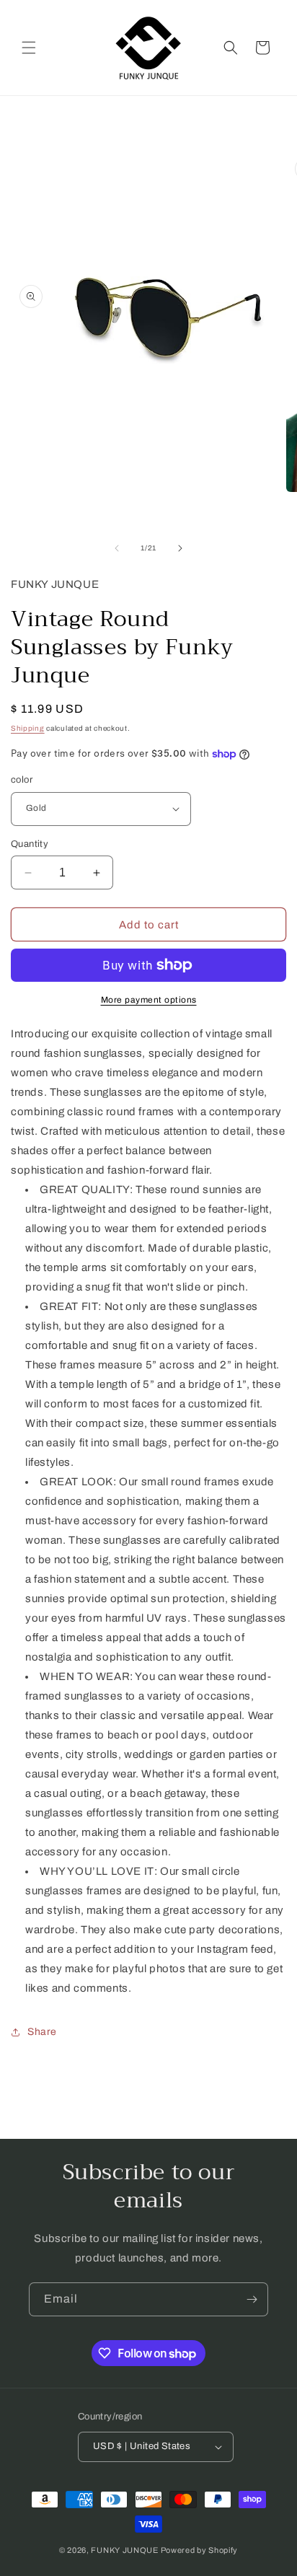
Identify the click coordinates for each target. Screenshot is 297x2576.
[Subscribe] (252, 2299)
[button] (29, 48)
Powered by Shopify (200, 2550)
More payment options (149, 1000)
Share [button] (42, 2032)
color (22, 780)
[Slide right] (180, 548)
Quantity (30, 844)
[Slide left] (117, 548)
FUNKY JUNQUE (124, 2550)
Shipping (28, 728)
